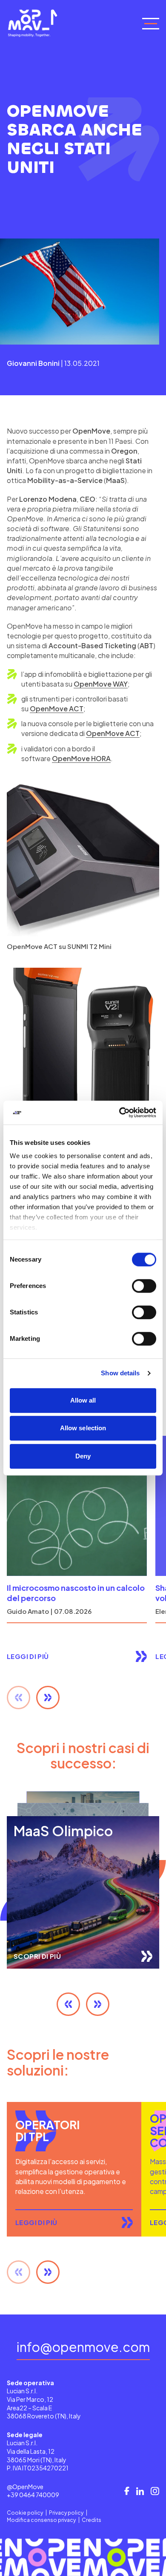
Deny (83, 1456)
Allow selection (83, 1428)
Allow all (83, 1400)
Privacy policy (66, 2513)
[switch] (144, 1286)
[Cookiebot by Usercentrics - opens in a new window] (119, 1113)
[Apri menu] (151, 23)
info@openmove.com (83, 2347)
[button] (48, 1698)
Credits (92, 2520)
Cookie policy (25, 2513)
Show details (120, 1373)
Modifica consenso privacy (41, 2520)
